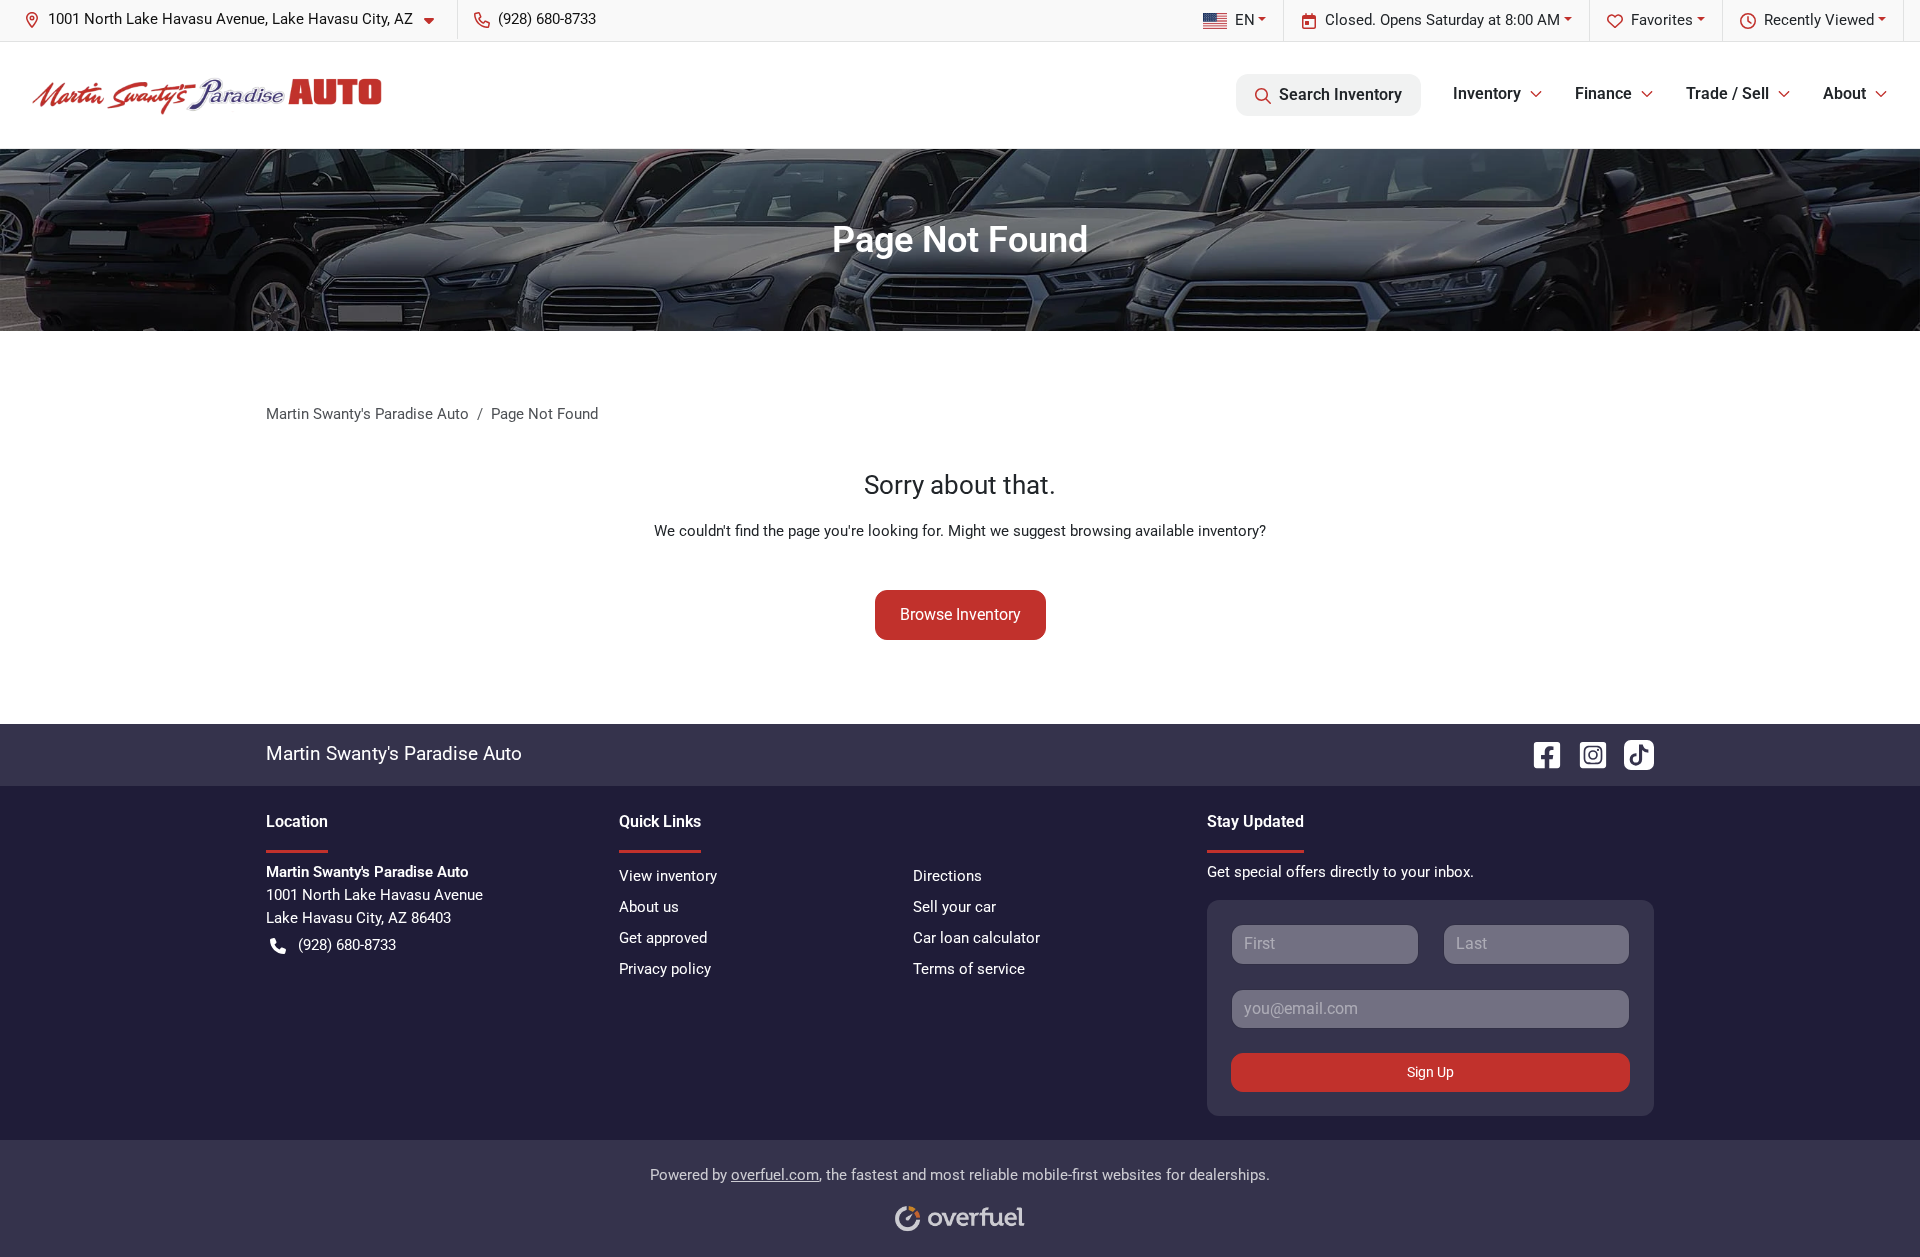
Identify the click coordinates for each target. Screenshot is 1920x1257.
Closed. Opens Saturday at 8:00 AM (1442, 20)
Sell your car (954, 907)
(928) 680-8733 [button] (547, 19)
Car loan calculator (976, 938)
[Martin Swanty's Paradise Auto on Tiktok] (1631, 753)
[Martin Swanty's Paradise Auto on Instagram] (1585, 753)
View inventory (668, 876)
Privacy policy (665, 969)
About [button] (1844, 93)
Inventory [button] (1487, 93)
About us (649, 907)
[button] (237, 19)
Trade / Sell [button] (1727, 93)
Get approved (663, 938)
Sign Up (1430, 1072)
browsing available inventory (1164, 531)
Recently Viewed (1819, 20)
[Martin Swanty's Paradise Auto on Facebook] (1539, 753)
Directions (947, 876)
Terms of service (969, 969)
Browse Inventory (960, 614)
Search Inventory (1340, 94)
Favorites (1662, 20)
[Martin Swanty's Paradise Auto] (207, 95)
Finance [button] (1603, 93)
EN (1245, 20)
